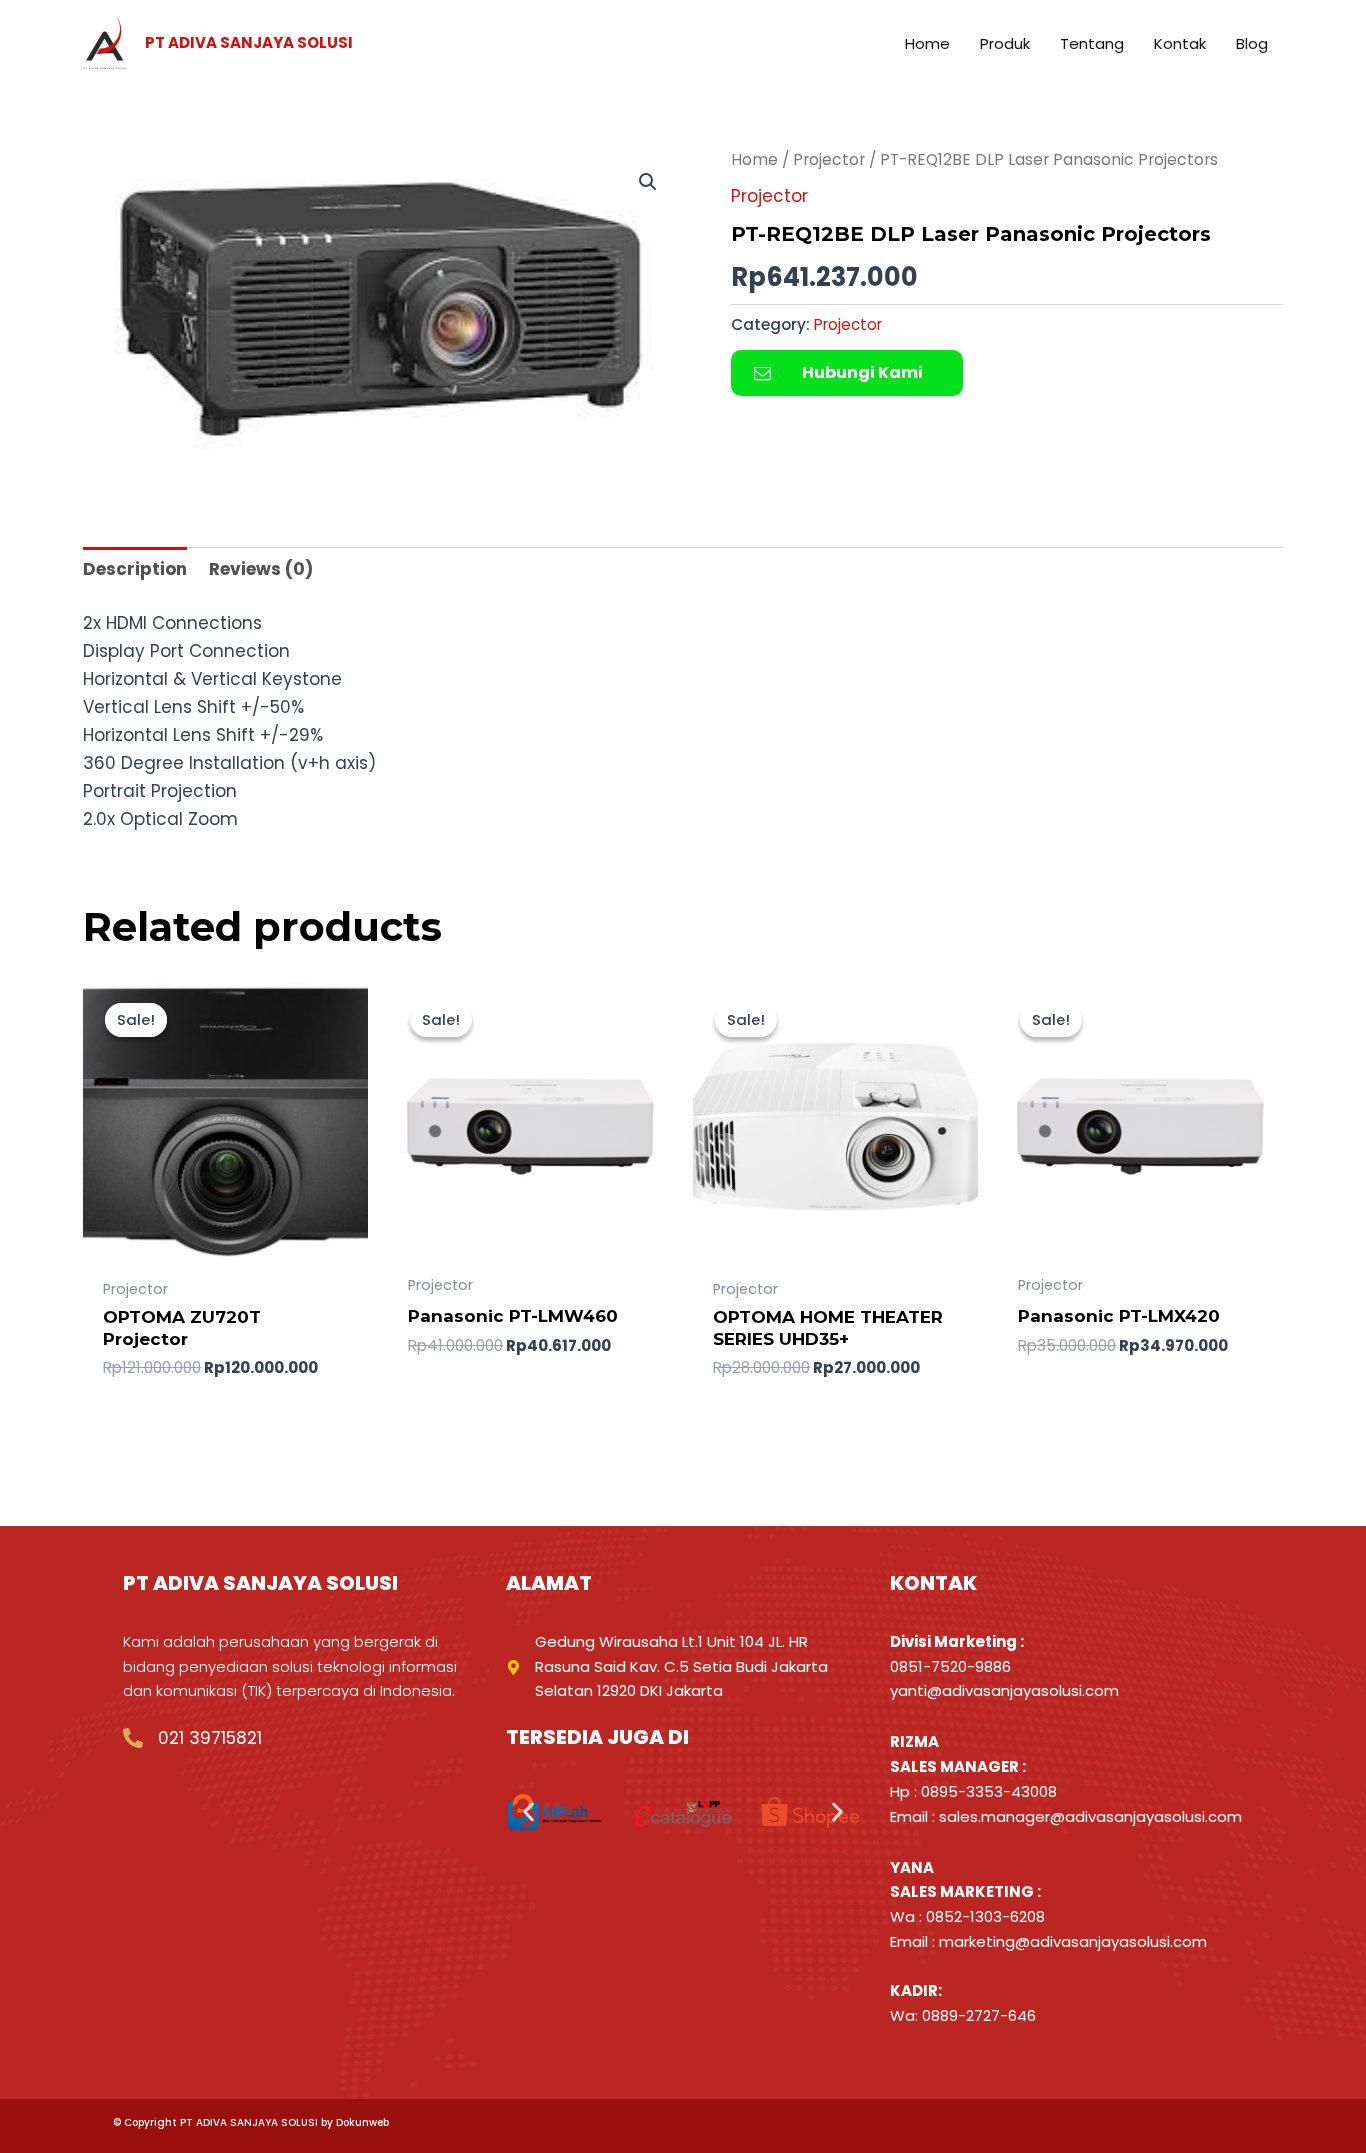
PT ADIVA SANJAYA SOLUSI (249, 42)
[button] (648, 182)
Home (754, 159)
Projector (829, 159)
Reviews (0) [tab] (261, 569)
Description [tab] (135, 569)
